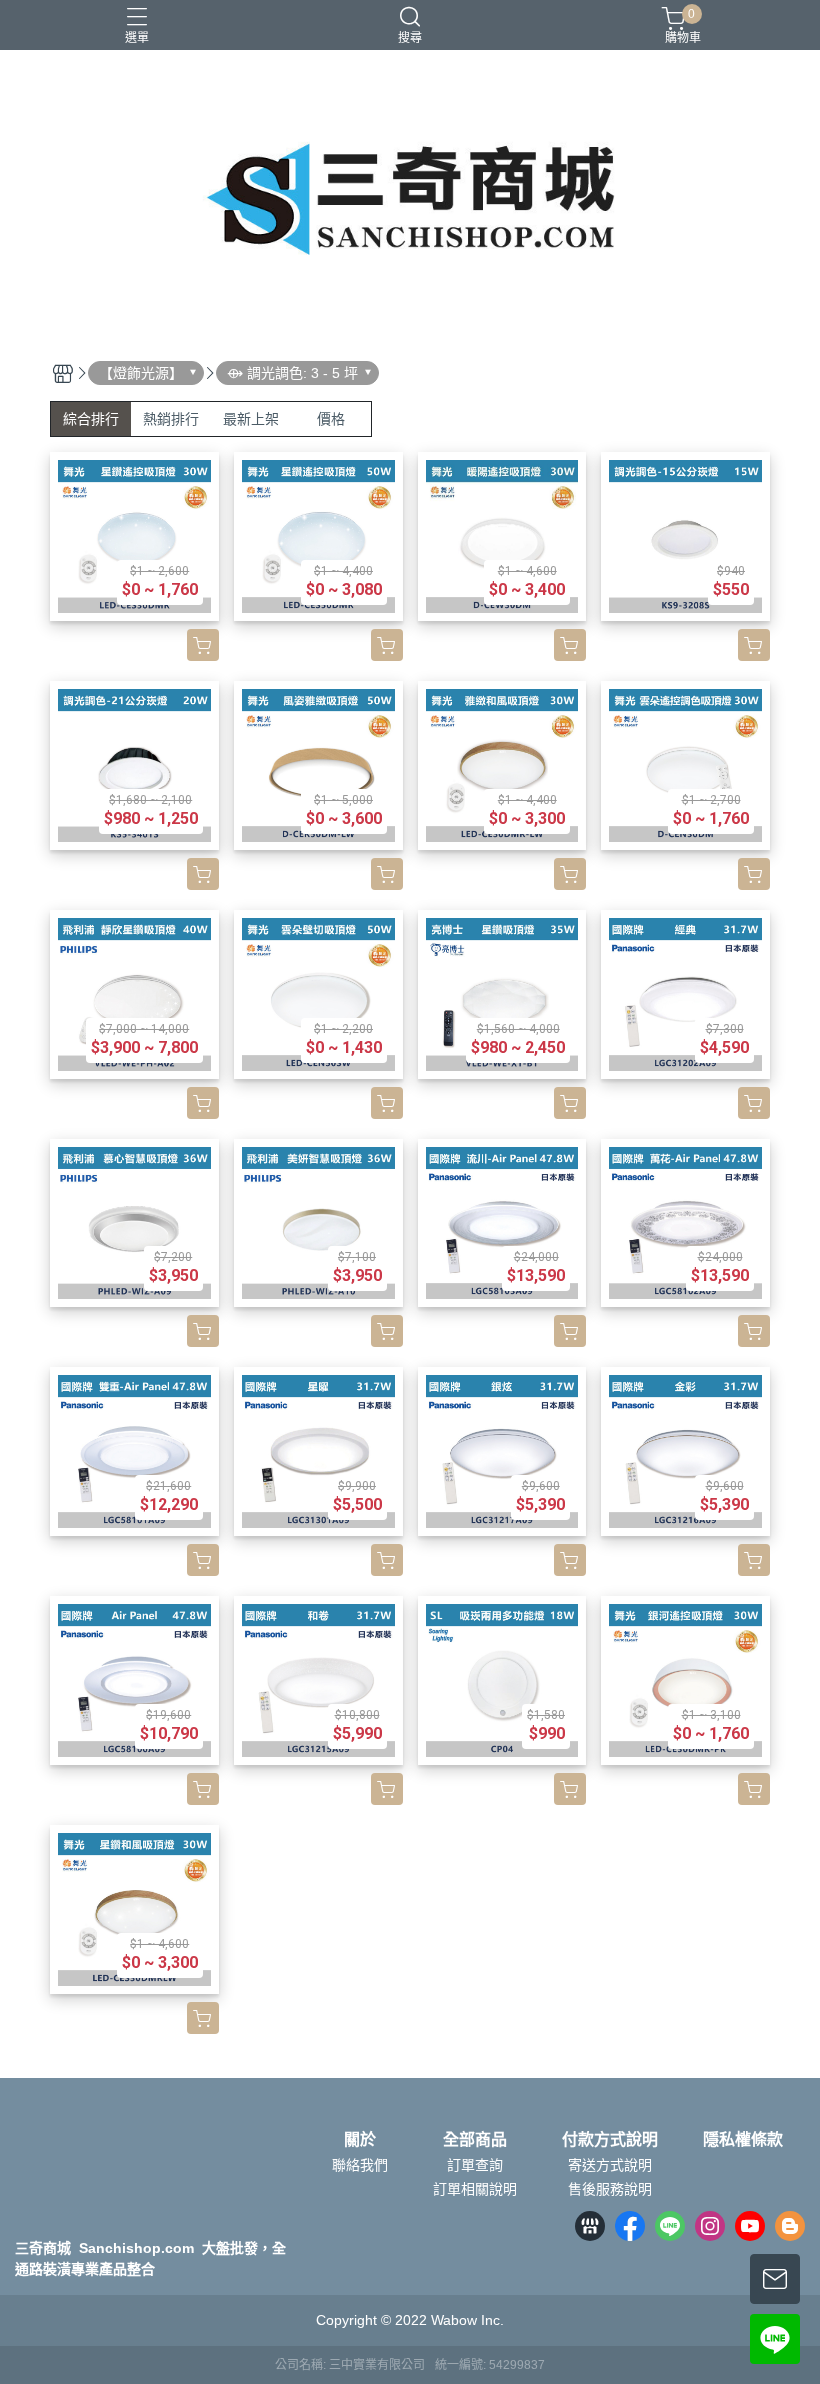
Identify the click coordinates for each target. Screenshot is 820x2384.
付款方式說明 (610, 2140)
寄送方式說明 (610, 2165)
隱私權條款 (743, 2140)
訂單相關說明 (475, 2189)
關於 (360, 2140)
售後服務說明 (610, 2189)
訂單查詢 (475, 2165)
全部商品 (475, 2140)
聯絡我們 (360, 2165)
